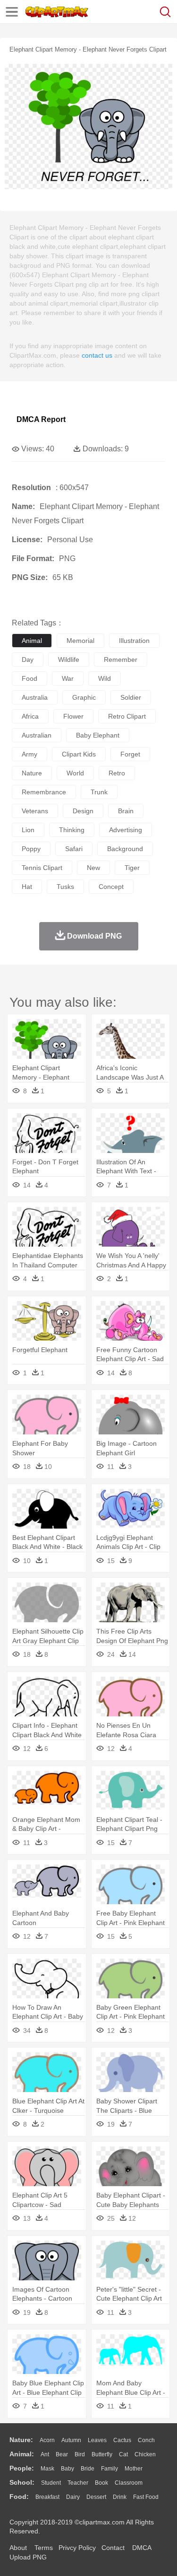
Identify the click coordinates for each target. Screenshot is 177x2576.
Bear (62, 2454)
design (83, 811)
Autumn (71, 2440)
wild (105, 678)
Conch (146, 2440)
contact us (97, 355)
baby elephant (98, 735)
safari (74, 849)
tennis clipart (42, 868)
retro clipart (127, 716)
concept (111, 887)
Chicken (145, 2454)
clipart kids (79, 754)
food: (19, 2497)
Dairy (73, 2497)
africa (30, 716)
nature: (21, 2440)
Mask (47, 2469)
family (110, 2469)
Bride (88, 2469)
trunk (99, 792)
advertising (126, 830)
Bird (80, 2454)
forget (130, 754)
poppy (31, 849)
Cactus (122, 2440)
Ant (45, 2454)
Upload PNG (28, 2557)
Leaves (97, 2440)
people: (22, 2468)
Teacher (78, 2483)
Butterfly (102, 2454)
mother (134, 2469)
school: (22, 2482)
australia (35, 697)
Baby (67, 2469)
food (29, 678)
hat (27, 887)
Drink (120, 2497)
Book (101, 2483)
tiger (132, 868)
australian (37, 735)
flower (73, 716)
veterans (35, 811)
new (93, 868)
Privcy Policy (77, 2548)
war (68, 678)
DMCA (142, 2548)
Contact (113, 2548)
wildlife (69, 659)
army (29, 754)
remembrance (44, 792)
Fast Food (146, 2497)
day (28, 659)
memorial (80, 641)
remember (121, 659)
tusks (65, 887)
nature (32, 773)
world (75, 773)
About (18, 2548)
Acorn (47, 2440)
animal (32, 641)
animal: (22, 2454)
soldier (131, 697)
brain (126, 811)
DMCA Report (41, 419)
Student (51, 2483)
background (125, 849)
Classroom (129, 2483)
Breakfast (47, 2497)
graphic (84, 697)
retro (117, 773)
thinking (72, 830)
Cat (123, 2454)
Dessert (96, 2497)
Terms (44, 2548)
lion (28, 830)
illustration (134, 641)
